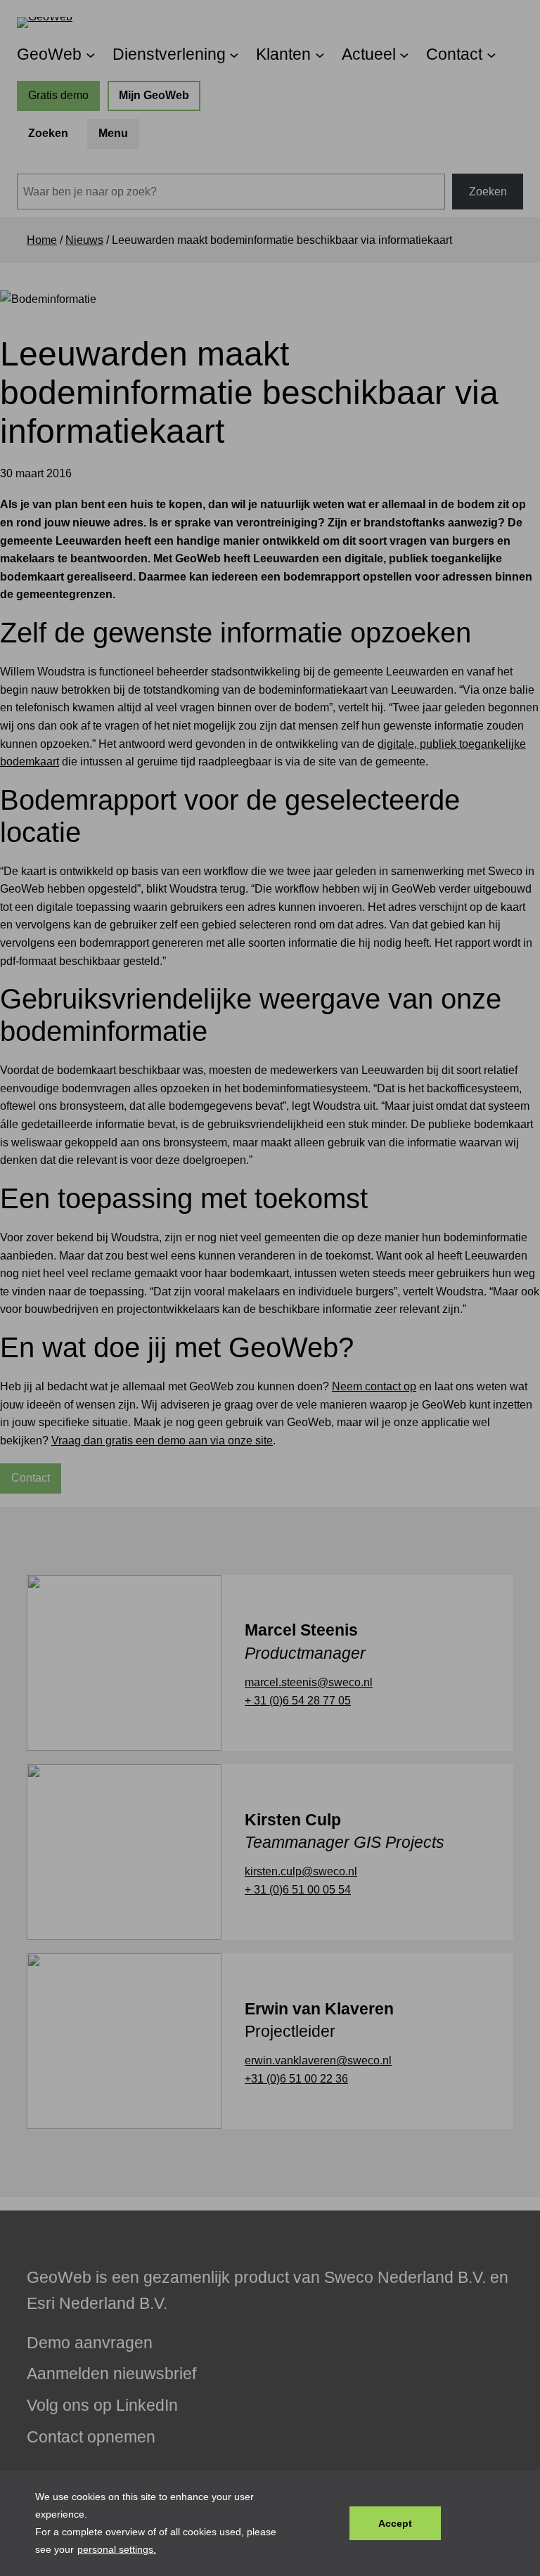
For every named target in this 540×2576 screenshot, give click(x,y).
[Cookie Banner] (270, 2523)
